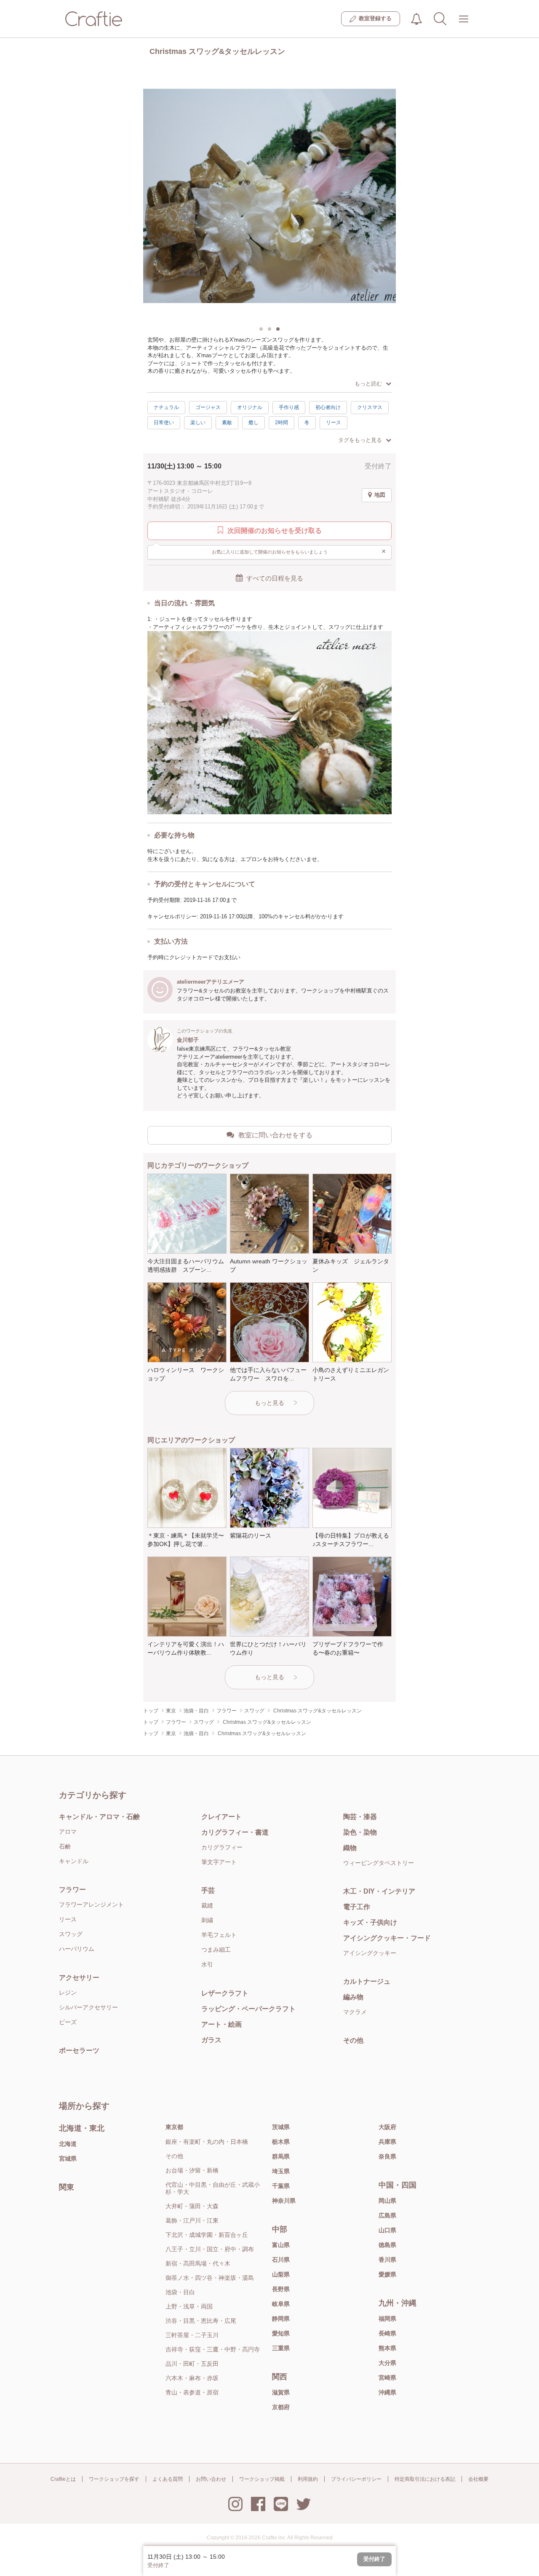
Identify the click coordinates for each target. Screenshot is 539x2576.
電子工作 (357, 1907)
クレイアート (221, 1817)
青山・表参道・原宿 (192, 2392)
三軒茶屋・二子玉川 (192, 2335)
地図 (380, 495)
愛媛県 (387, 2274)
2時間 (282, 423)
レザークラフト (225, 1993)
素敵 (227, 423)
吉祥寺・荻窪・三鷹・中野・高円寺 (213, 2349)
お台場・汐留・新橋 (192, 2170)
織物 (350, 1848)
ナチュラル (166, 407)
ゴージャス (208, 407)
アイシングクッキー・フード (387, 1938)
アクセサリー (79, 1978)
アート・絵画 (221, 2024)
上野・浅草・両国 (189, 2306)
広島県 (387, 2215)
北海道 (68, 2144)
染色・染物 (360, 1832)
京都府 (281, 2407)
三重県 (281, 2348)
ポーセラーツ (79, 2050)
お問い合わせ (211, 2479)
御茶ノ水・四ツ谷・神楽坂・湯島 (210, 2278)
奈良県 (387, 2156)
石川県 (281, 2260)
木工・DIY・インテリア (379, 1891)
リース (334, 423)
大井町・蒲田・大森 (192, 2206)
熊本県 (387, 2348)
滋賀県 (281, 2392)
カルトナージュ (367, 1981)
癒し (253, 423)
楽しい (198, 423)
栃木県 (281, 2142)
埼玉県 (281, 2171)
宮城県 (68, 2159)
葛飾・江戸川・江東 (192, 2220)
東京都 (174, 2127)
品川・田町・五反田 (192, 2364)
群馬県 (281, 2156)
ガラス (211, 2040)
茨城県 (281, 2127)
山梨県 (281, 2274)
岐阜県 (281, 2304)
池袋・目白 (180, 2292)
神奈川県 (284, 2201)
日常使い (164, 423)
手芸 (208, 1890)
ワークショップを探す (114, 2479)
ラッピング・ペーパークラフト (248, 2009)
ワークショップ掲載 (262, 2479)
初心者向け (328, 407)
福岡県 (387, 2319)
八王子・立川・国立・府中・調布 (210, 2249)
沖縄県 (387, 2392)
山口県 (387, 2230)
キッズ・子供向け (370, 1922)
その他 (353, 2040)
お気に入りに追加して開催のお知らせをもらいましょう (299, 551)
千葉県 (281, 2186)
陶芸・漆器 (360, 1817)
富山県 (281, 2245)
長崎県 (387, 2333)
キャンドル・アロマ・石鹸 (99, 1817)
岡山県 (387, 2201)
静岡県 (281, 2319)
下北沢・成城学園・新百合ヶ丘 (207, 2235)
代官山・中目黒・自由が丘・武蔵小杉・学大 (213, 2188)
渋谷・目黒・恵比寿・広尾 (201, 2321)
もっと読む (368, 384)
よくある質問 (168, 2479)
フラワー (72, 1890)
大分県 (387, 2363)
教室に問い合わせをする (275, 1135)
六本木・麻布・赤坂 (192, 2378)
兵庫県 (387, 2142)
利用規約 (308, 2479)
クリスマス (370, 407)
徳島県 (387, 2245)
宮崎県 (387, 2378)
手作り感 (289, 407)
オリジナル (250, 407)
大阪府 (387, 2127)
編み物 (353, 1997)
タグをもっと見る (360, 440)
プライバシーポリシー (356, 2479)
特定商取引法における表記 (425, 2479)
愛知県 (281, 2333)
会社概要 (478, 2479)
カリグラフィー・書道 (235, 1832)
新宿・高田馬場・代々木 (198, 2263)
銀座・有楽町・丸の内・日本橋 (207, 2142)
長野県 (281, 2289)
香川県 (387, 2260)
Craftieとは (63, 2479)
